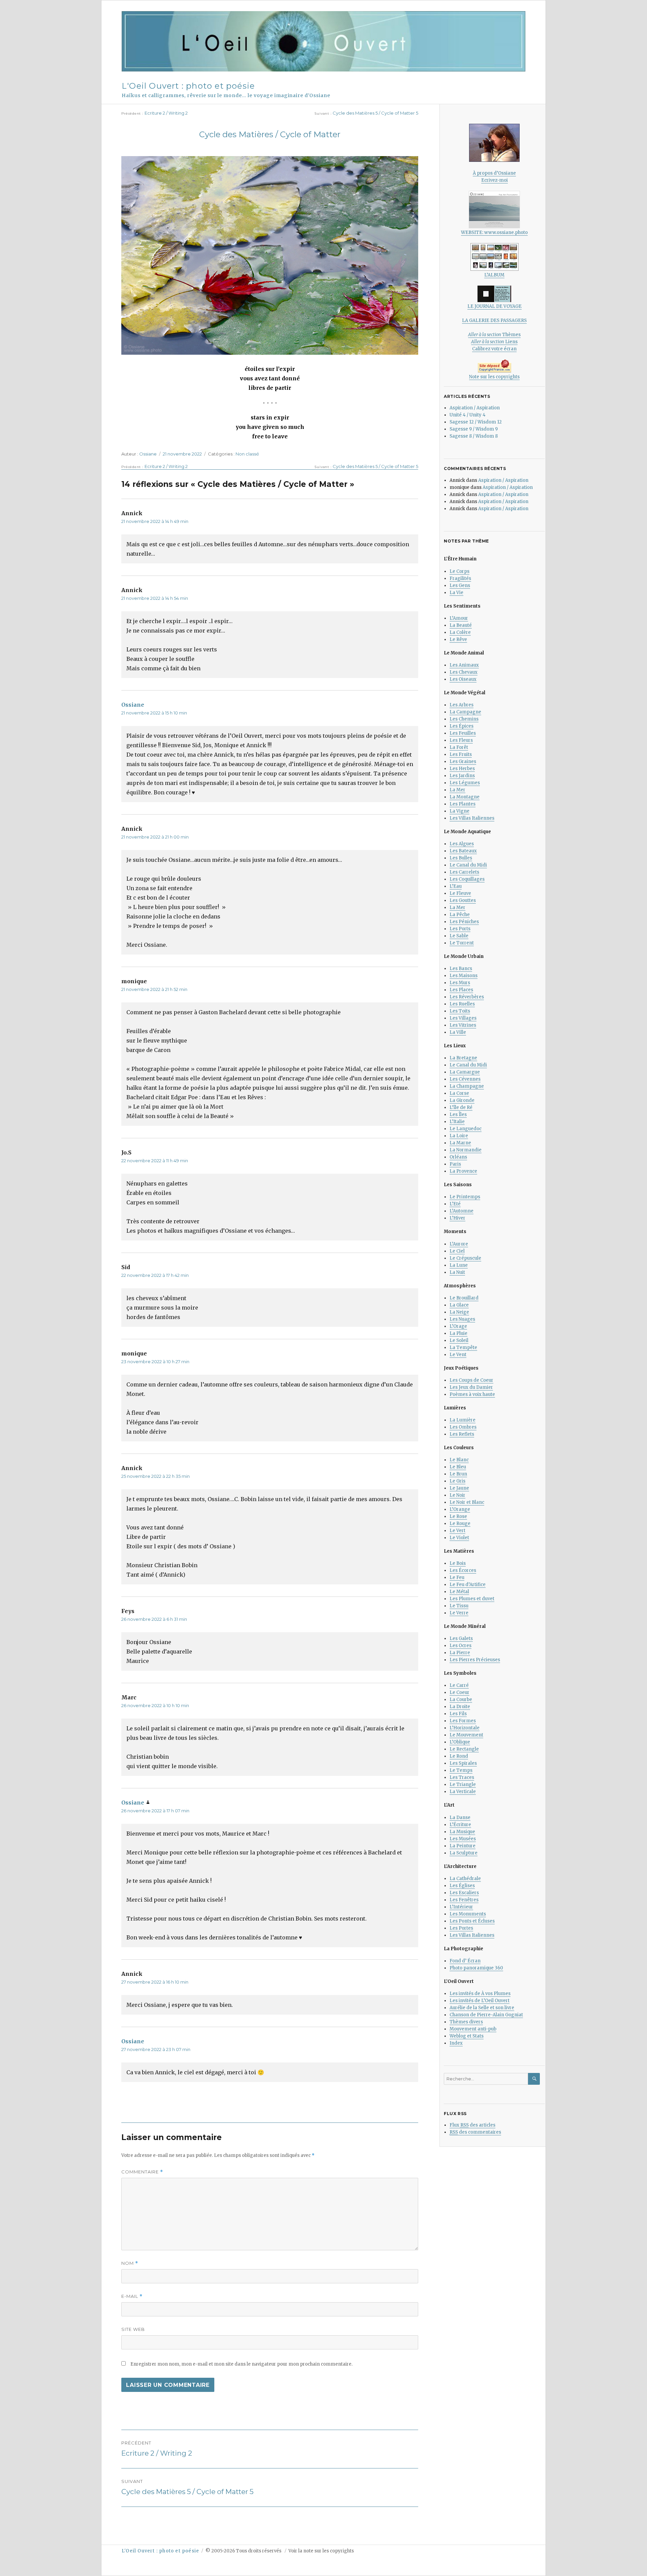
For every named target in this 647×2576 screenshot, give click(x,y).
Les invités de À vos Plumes (480, 1994)
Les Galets (461, 1638)
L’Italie (457, 1122)
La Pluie (458, 1333)
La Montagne (465, 797)
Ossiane (148, 454)
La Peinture (463, 1846)
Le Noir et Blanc (467, 1502)
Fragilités (460, 578)
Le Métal (459, 1592)
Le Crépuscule (465, 1258)
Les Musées (463, 1839)
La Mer (457, 790)
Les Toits (460, 1011)
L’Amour (459, 618)
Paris (455, 1164)
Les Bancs (461, 969)
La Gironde (462, 1100)
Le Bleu (458, 1467)
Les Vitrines (463, 1025)
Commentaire (142, 2172)
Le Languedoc (466, 1129)
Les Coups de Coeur (471, 1380)
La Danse (460, 1818)
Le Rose (458, 1516)
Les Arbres (461, 705)
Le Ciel (457, 1251)
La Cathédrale (465, 1879)
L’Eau (456, 886)
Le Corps (459, 571)
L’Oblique (460, 1742)
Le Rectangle (464, 1749)
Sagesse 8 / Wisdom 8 (474, 436)
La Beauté (461, 625)
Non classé (247, 454)
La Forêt (459, 747)
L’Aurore (459, 1244)
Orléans (458, 1157)
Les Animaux (464, 665)
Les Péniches (464, 922)
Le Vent (458, 1355)
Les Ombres (463, 1427)
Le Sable (459, 936)
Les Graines (463, 762)
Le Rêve (458, 639)
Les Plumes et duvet (472, 1599)
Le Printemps (465, 1197)
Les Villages (463, 1018)
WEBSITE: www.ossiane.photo (494, 232)
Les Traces (462, 1777)
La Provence (463, 1171)
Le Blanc (459, 1460)
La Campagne (465, 712)
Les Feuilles (463, 733)
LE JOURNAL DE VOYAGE (495, 306)
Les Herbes (462, 769)
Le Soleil (459, 1340)
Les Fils (458, 1714)
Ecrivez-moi (495, 180)
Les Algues (462, 844)
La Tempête (463, 1348)
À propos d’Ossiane (494, 173)
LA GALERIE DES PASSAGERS (494, 320)
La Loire (459, 1136)
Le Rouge (460, 1524)
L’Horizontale (465, 1728)
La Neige (459, 1312)
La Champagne (467, 1086)
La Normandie (466, 1150)
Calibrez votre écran (494, 349)
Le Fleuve (460, 893)
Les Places (461, 990)
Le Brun (458, 1474)
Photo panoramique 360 (476, 1968)
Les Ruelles (462, 1004)
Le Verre (459, 1613)
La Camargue (465, 1072)
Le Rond (459, 1756)
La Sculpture (464, 1853)
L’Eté (455, 1204)
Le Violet (459, 1538)
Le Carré (459, 1685)
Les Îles (458, 1115)
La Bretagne (463, 1058)
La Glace (459, 1305)
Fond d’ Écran (465, 1961)
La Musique (462, 1832)
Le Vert (457, 1531)
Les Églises (462, 1886)
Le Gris (457, 1481)
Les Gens (460, 586)
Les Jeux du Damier (471, 1387)
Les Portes (461, 1928)
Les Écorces (463, 1570)
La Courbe (461, 1700)
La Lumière (463, 1420)
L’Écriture (460, 1825)
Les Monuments (468, 1914)
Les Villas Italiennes (472, 818)
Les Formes (463, 1721)
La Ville (458, 1032)
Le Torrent (462, 943)
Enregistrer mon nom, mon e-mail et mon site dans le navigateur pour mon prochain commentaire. (241, 2364)
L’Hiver (457, 1218)
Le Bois (458, 1563)
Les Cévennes (465, 1079)
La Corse (459, 1093)
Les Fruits (461, 754)
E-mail (132, 2296)
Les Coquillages (467, 879)
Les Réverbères (467, 997)
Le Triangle (463, 1784)
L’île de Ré (461, 1107)
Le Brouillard (464, 1298)
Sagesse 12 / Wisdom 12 (476, 422)
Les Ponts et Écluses (472, 1921)
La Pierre (460, 1653)
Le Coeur (459, 1692)
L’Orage (458, 1326)
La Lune (459, 1265)
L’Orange (460, 1509)
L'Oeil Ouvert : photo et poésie (188, 86)
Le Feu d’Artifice (468, 1585)
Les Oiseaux (463, 679)
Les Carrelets (464, 872)
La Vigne (459, 811)
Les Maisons (464, 976)
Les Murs (460, 983)
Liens (494, 342)
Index (456, 2043)
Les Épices (461, 726)
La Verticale (463, 1792)
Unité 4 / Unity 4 (468, 415)
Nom (130, 2263)
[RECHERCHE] (534, 2079)
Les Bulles (461, 858)
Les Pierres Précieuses (475, 1660)
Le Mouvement (466, 1735)
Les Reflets (462, 1434)
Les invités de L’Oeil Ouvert (480, 2001)
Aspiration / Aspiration (475, 408)
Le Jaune (459, 1488)
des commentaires (475, 2132)
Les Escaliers (464, 1893)
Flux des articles (472, 2125)
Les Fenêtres (464, 1900)
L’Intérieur (461, 1907)
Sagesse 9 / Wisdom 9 (474, 429)
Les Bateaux (463, 851)
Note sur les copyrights (494, 377)
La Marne (460, 1143)
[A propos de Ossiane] (494, 143)
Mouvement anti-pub (473, 2029)
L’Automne (461, 1211)
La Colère (460, 632)
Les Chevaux (464, 672)
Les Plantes (463, 804)
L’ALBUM (494, 275)
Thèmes (494, 335)
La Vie (456, 593)
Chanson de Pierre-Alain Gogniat (486, 2015)
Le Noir (457, 1495)
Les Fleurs (461, 740)
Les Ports (460, 929)
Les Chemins (464, 719)
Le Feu (457, 1577)
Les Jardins (462, 776)
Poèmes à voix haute (472, 1394)
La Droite (460, 1707)
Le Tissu (459, 1606)
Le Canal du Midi (468, 865)
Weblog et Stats (467, 2036)
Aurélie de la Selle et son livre (482, 2008)
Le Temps (461, 1770)
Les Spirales (463, 1763)
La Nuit (457, 1272)
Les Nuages (462, 1319)
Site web (133, 2329)
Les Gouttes (463, 900)
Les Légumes (465, 783)
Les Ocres (460, 1646)
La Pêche (460, 915)
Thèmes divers (466, 2022)
